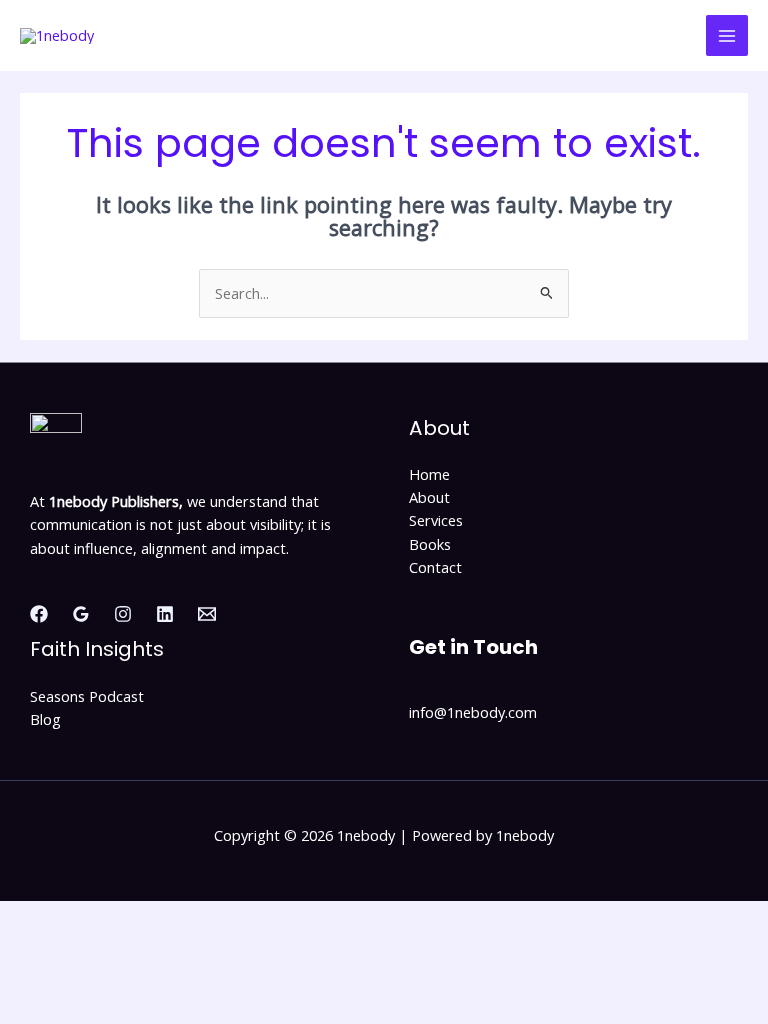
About (429, 497)
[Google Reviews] (81, 614)
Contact (435, 567)
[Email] (207, 614)
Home (429, 474)
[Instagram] (123, 614)
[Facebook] (39, 614)
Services (436, 520)
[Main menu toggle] (727, 36)
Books (430, 544)
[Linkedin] (165, 614)
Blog (45, 719)
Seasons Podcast (87, 696)
